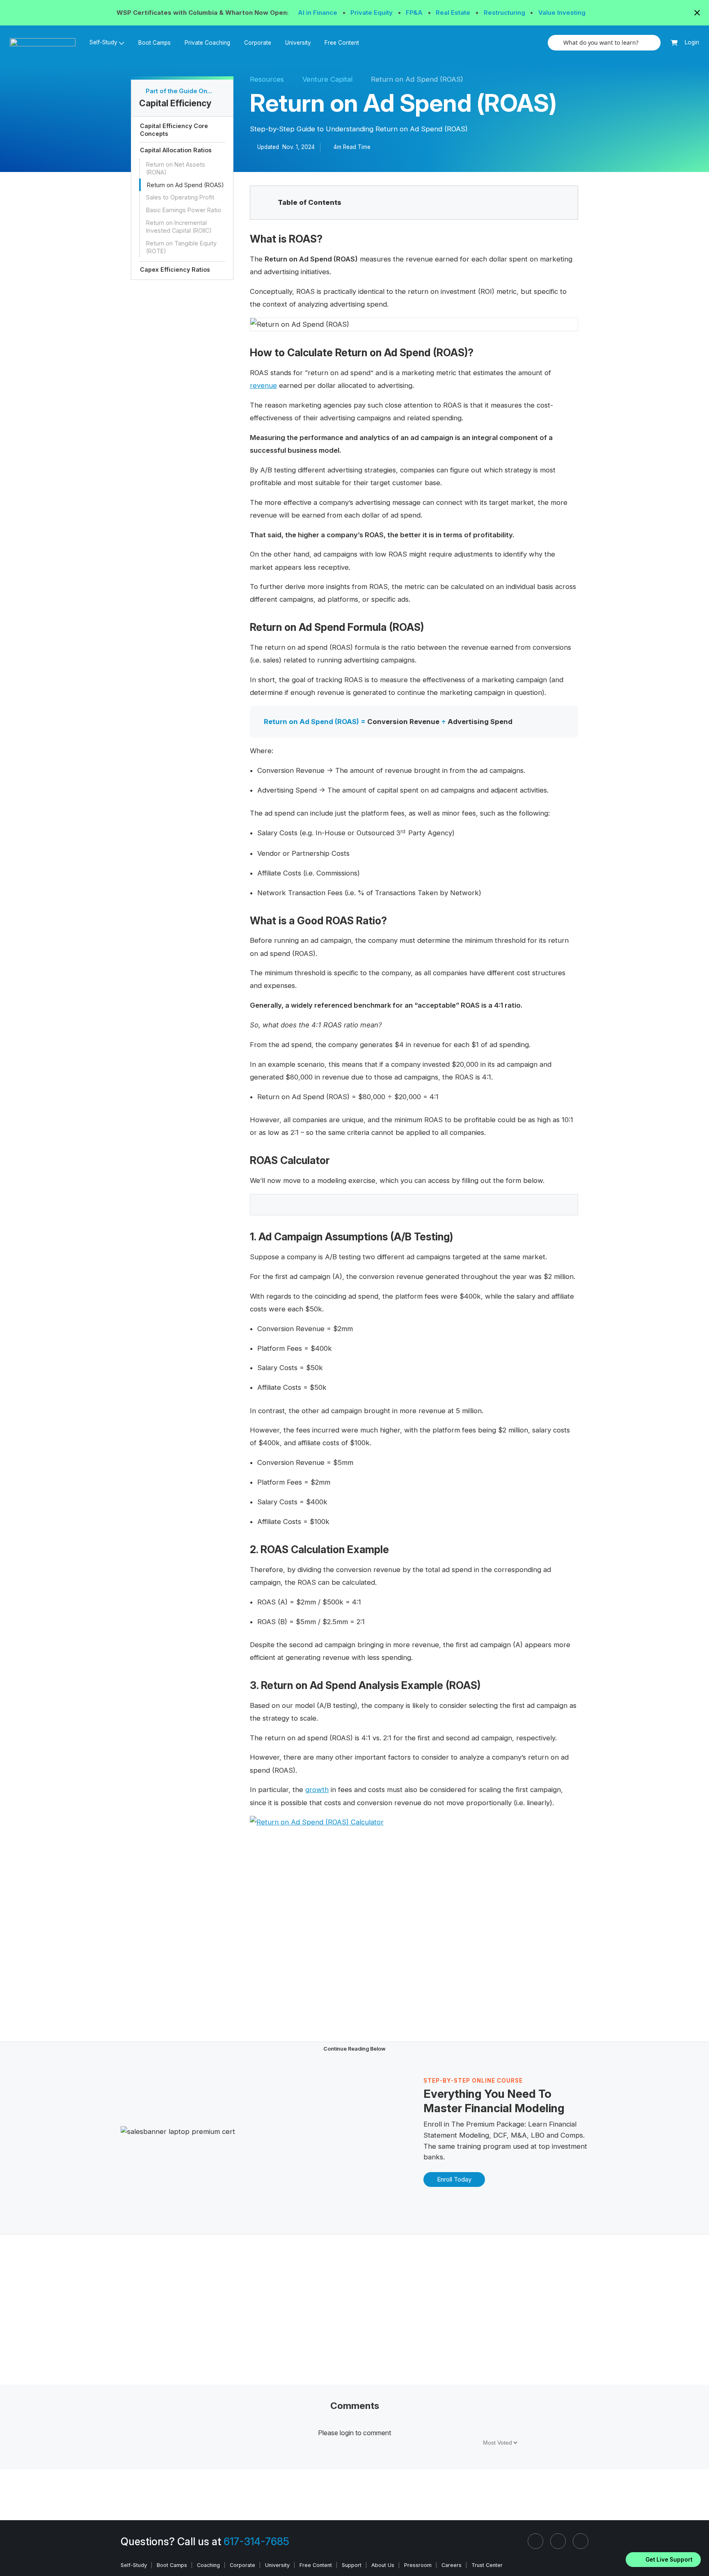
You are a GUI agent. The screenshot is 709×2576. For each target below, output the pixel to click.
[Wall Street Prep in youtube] (581, 2541)
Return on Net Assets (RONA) (176, 168)
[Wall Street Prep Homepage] (46, 42)
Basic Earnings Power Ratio (184, 210)
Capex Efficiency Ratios (175, 269)
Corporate (258, 43)
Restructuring (505, 13)
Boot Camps (154, 43)
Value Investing (562, 13)
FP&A (415, 13)
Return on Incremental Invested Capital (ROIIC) (179, 227)
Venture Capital (327, 79)
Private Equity (372, 13)
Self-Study (134, 2565)
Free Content (342, 43)
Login (692, 42)
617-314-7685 (256, 2542)
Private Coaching (207, 43)
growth (317, 1790)
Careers (452, 2565)
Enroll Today (454, 2179)
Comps (572, 2135)
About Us (383, 2565)
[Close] (698, 2549)
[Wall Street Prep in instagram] (558, 2541)
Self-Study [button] (103, 42)
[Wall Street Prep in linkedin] (535, 2541)
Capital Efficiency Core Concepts (174, 130)
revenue (263, 385)
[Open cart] (674, 43)
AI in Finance (318, 13)
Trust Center (487, 2565)
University (298, 43)
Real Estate (454, 13)
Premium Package (495, 2124)
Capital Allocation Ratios (176, 150)
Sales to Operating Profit (180, 197)
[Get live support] (663, 2560)
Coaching (208, 2565)
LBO (538, 2135)
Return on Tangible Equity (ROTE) (181, 247)
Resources (267, 79)
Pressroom (418, 2565)
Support (352, 2565)
